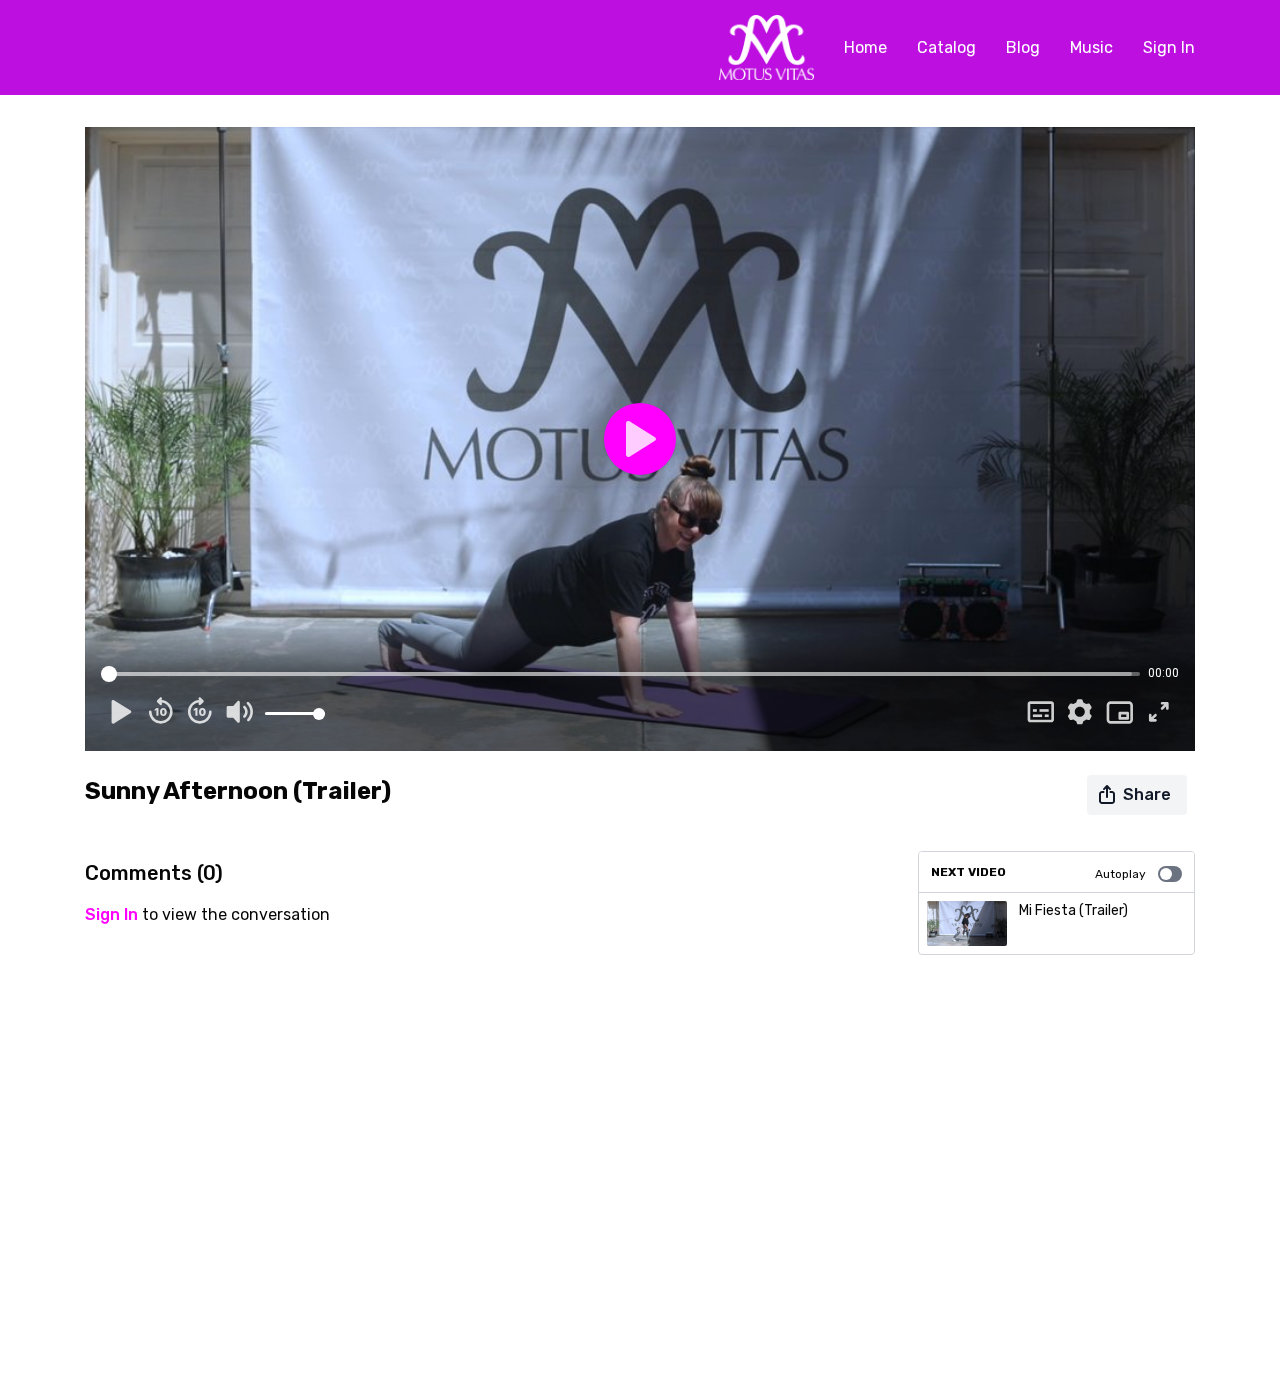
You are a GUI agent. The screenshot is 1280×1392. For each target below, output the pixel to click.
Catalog (946, 47)
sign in (111, 914)
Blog (1023, 47)
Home (865, 47)
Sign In (1169, 47)
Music (1091, 47)
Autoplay (1120, 874)
